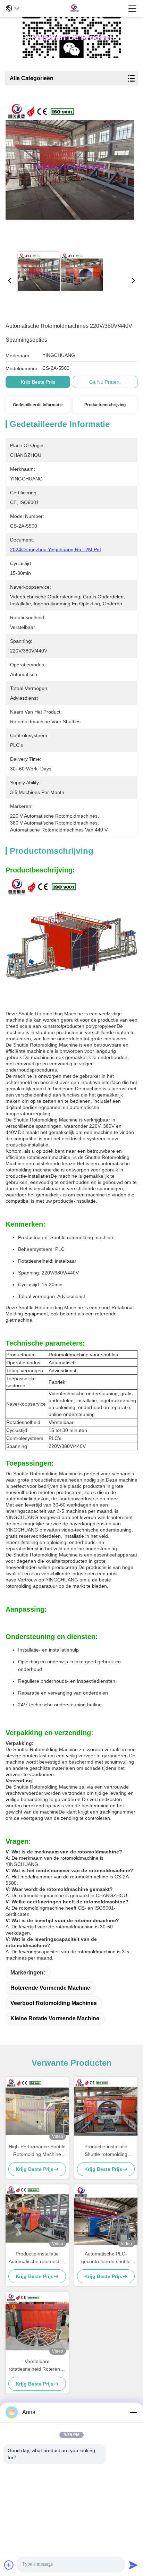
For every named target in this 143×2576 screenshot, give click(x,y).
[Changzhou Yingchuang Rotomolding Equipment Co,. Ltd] (74, 8)
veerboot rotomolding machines (54, 2003)
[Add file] (9, 2565)
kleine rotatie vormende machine (55, 2018)
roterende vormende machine (50, 1988)
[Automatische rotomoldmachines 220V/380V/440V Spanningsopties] (70, 174)
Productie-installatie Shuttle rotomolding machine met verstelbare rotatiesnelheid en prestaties (106, 2151)
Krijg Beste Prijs (38, 382)
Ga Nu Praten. (105, 382)
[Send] (133, 2565)
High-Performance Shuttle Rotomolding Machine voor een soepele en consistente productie (37, 2151)
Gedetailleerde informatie (38, 405)
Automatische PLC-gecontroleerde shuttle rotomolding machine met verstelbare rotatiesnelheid (106, 2258)
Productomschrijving (105, 405)
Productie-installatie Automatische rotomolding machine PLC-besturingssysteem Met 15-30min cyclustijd (37, 2258)
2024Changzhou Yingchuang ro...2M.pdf (56, 549)
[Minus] (133, 2412)
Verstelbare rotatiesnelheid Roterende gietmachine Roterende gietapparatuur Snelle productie (37, 2366)
